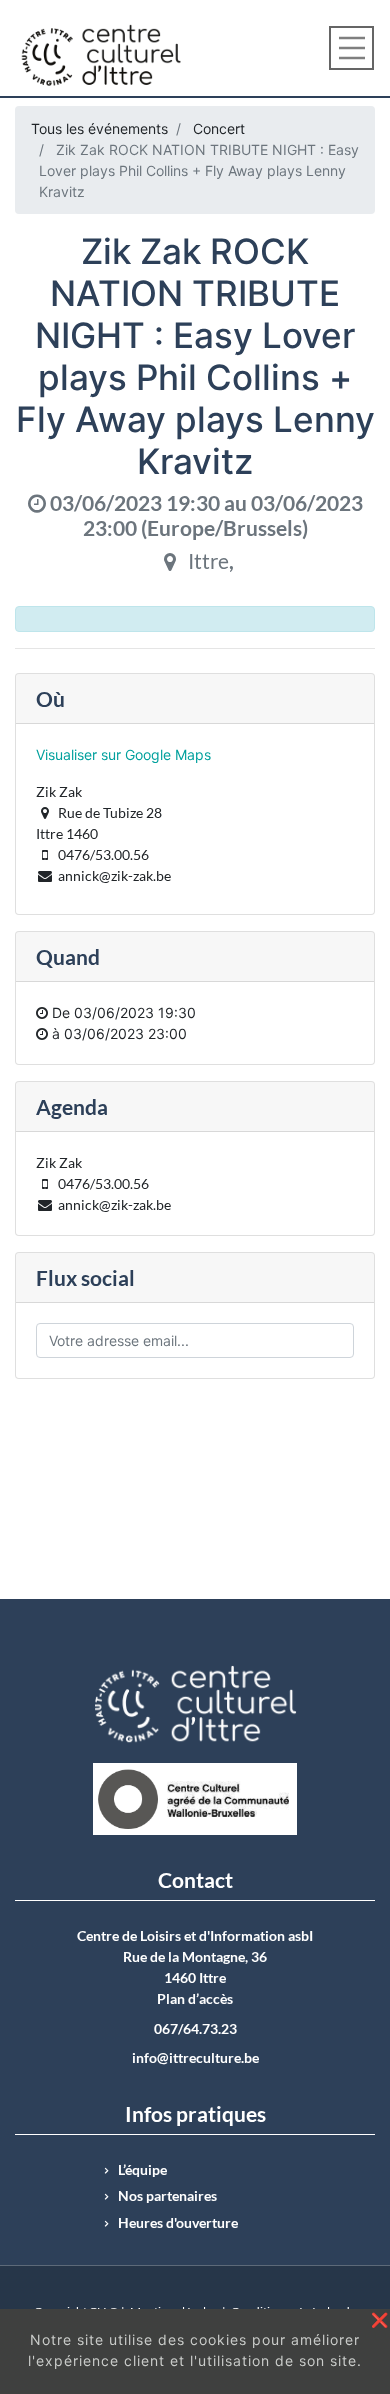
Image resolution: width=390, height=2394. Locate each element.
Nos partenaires (167, 2196)
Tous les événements (99, 128)
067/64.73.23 (195, 2029)
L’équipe (142, 2170)
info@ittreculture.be (195, 2058)
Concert (219, 128)
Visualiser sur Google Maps (123, 754)
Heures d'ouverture (178, 2223)
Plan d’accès (195, 1999)
